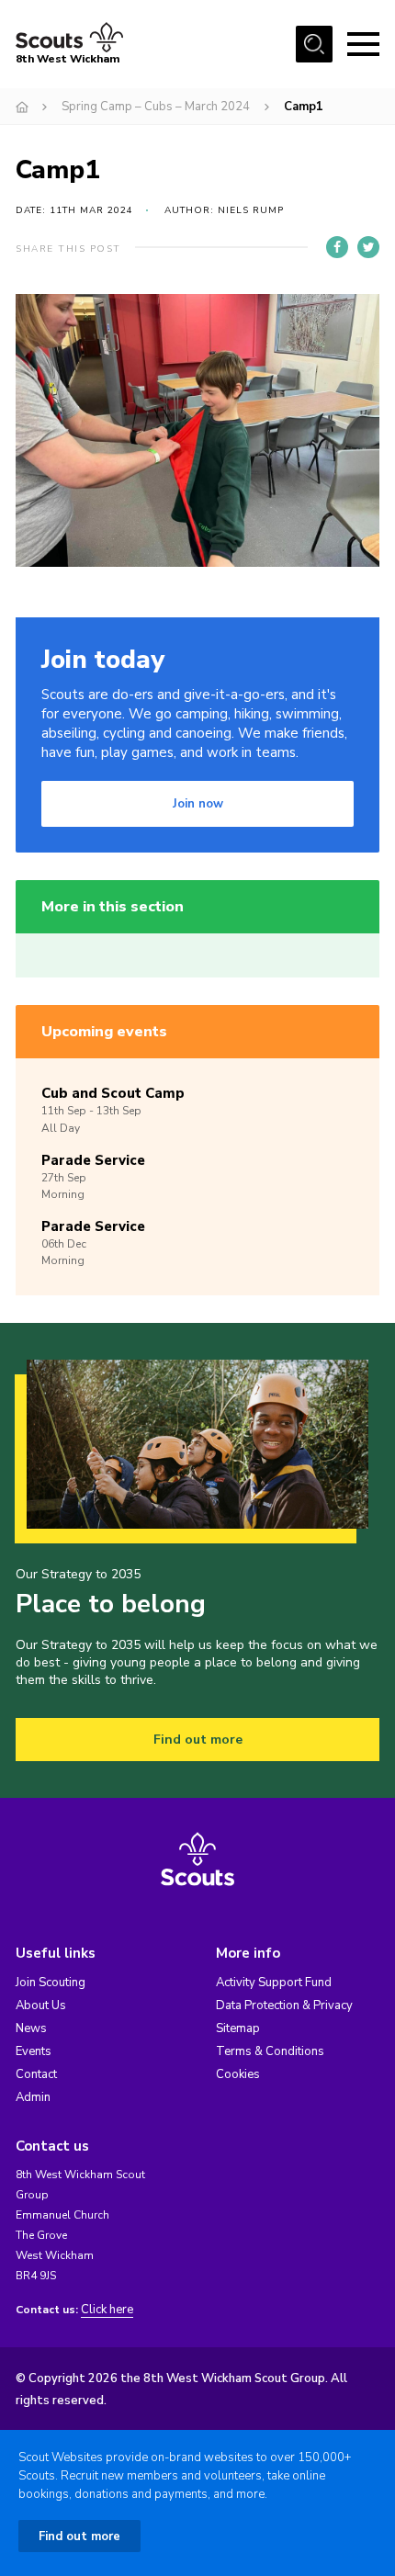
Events (34, 2051)
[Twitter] (368, 247)
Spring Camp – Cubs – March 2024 (156, 107)
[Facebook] (337, 247)
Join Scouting (51, 1983)
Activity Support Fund (274, 1983)
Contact (36, 2074)
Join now (198, 804)
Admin (33, 2097)
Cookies (238, 2074)
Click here (107, 2310)
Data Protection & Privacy (284, 2005)
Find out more (198, 1740)
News (31, 2028)
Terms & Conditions (270, 2051)
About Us (41, 2005)
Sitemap (238, 2028)
